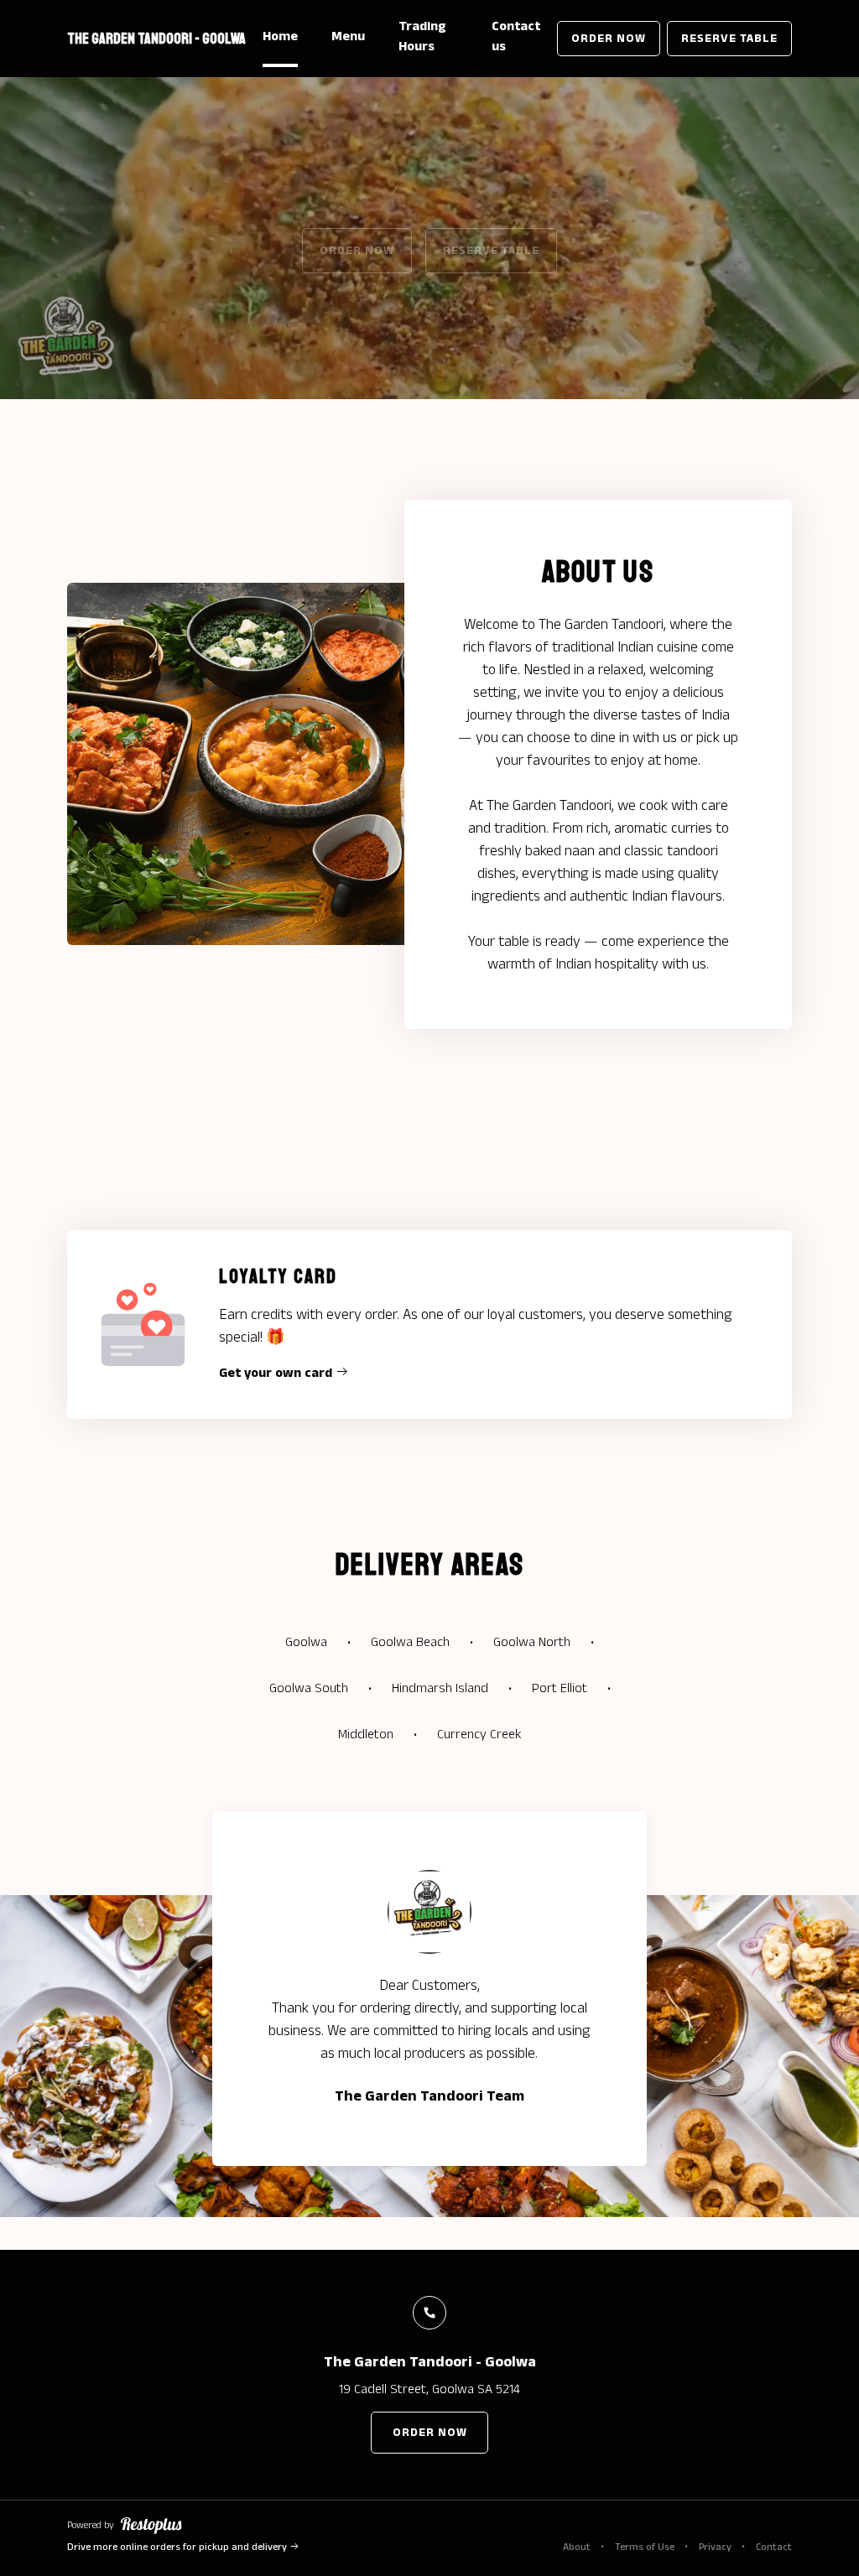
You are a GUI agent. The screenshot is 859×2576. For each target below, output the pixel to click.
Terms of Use (645, 2547)
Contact (774, 2547)
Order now (609, 39)
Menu (348, 36)
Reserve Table (729, 39)
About (577, 2547)
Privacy (715, 2547)
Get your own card (277, 1373)
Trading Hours (422, 36)
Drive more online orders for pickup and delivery (178, 2547)
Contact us (516, 36)
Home (280, 36)
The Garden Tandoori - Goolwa (156, 39)
